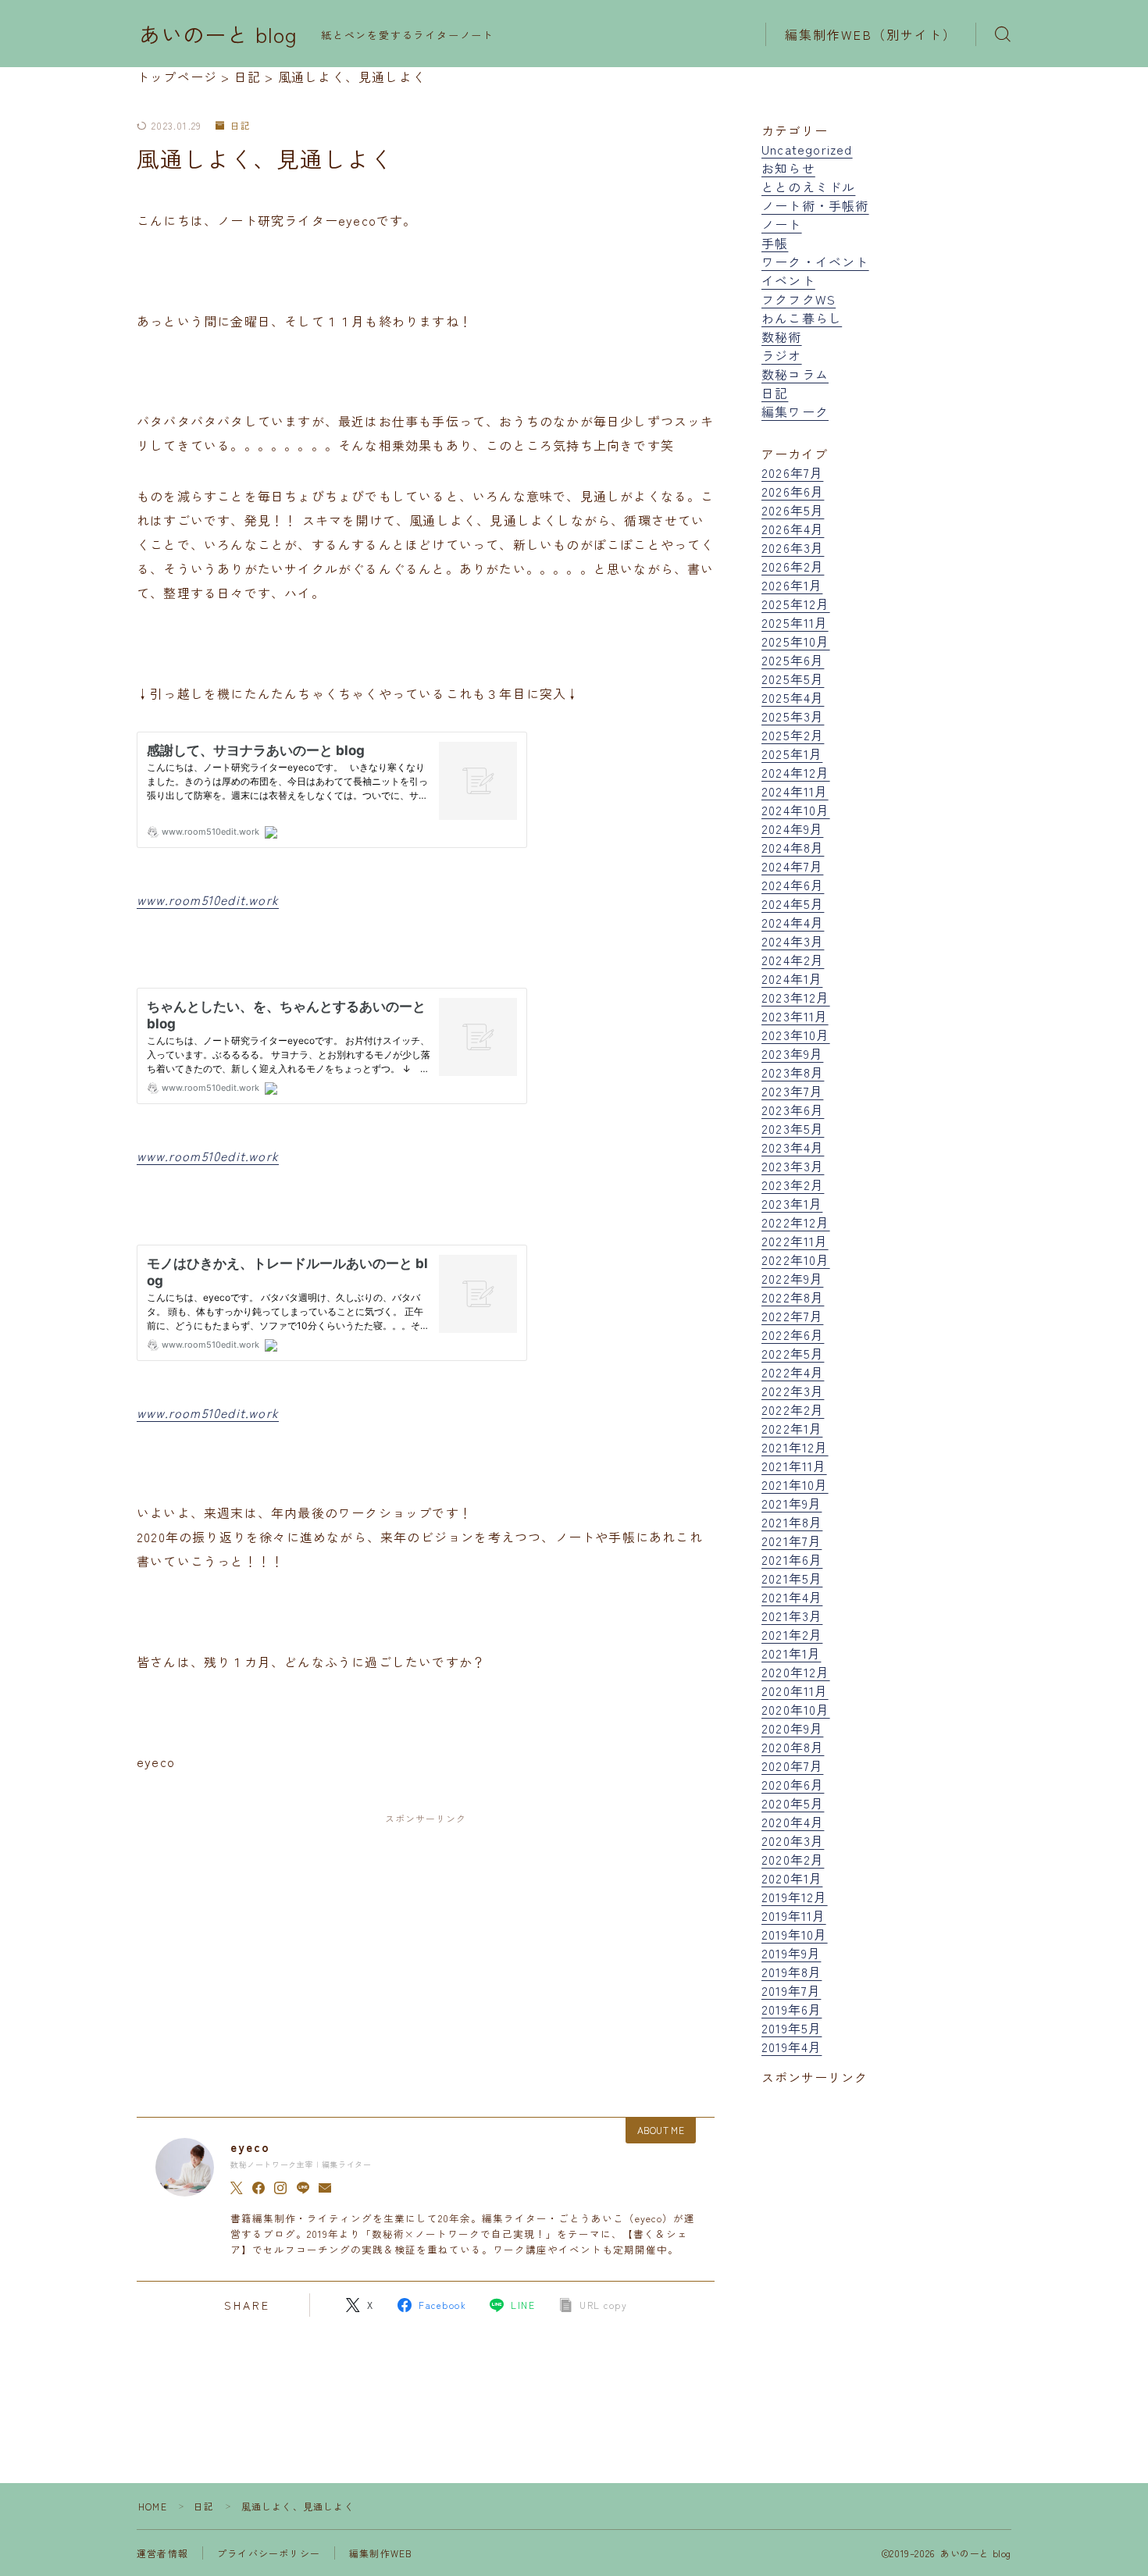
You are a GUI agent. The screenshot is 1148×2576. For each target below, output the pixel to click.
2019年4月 (791, 2047)
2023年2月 (793, 1185)
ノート (782, 224)
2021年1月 (791, 1653)
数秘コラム (795, 374)
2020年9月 (792, 1728)
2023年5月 (793, 1128)
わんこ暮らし (802, 318)
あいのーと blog (218, 34)
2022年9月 (792, 1278)
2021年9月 (791, 1503)
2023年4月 (793, 1147)
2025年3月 (793, 716)
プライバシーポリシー (269, 2553)
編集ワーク (795, 412)
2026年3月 (793, 547)
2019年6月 (791, 2009)
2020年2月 (793, 1859)
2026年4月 (793, 529)
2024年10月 (796, 810)
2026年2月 (793, 566)
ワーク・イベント (815, 262)
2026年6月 (793, 491)
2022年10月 (796, 1259)
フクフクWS (799, 299)
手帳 (775, 243)
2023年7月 (792, 1091)
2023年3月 (793, 1166)
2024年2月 (793, 960)
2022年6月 (793, 1334)
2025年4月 (793, 697)
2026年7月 (792, 472)
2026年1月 (792, 585)
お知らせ (788, 168)
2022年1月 (792, 1428)
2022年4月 (793, 1372)
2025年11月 (795, 622)
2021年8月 (792, 1522)
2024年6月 (793, 885)
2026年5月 (793, 510)
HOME (153, 2506)
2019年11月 (794, 1915)
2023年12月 (796, 997)
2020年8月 (793, 1747)
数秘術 (782, 337)
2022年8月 (793, 1297)
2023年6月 (793, 1110)
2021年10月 (795, 1484)
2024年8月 (793, 847)
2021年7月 (791, 1541)
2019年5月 (791, 2028)
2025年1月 (792, 754)
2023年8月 (793, 1072)
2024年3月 (793, 941)
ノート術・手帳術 (815, 205)
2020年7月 (792, 1765)
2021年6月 (792, 1559)
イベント (788, 280)
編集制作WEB (381, 2553)
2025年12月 (796, 604)
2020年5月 (793, 1803)
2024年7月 (792, 866)
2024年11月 (795, 791)
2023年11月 (795, 1016)
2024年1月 (792, 978)
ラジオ (782, 355)
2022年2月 (793, 1409)
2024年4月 (793, 922)
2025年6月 (793, 660)
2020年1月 (792, 1878)
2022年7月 (792, 1316)
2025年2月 (793, 735)
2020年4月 (793, 1822)
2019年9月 (791, 1953)
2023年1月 (792, 1203)
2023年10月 (796, 1035)
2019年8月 (791, 1972)
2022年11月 (795, 1241)
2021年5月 (792, 1578)
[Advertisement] (426, 1951)
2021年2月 (792, 1634)
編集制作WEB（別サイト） (871, 34)
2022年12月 (796, 1222)
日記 (241, 126)
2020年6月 (793, 1784)
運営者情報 (162, 2553)
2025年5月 (793, 679)
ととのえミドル (808, 187)
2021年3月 (792, 1616)
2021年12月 (795, 1447)
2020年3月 (793, 1840)
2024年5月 (793, 903)
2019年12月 (795, 1897)
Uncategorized (807, 149)
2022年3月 (793, 1391)
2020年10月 (796, 1709)
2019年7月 (791, 1990)
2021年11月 (794, 1466)
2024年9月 (792, 828)
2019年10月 (795, 1934)
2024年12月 (796, 772)
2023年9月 (792, 1053)
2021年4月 (792, 1597)
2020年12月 (796, 1672)
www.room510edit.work (208, 900)
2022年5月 (793, 1353)
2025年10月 (796, 641)
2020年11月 (795, 1691)
